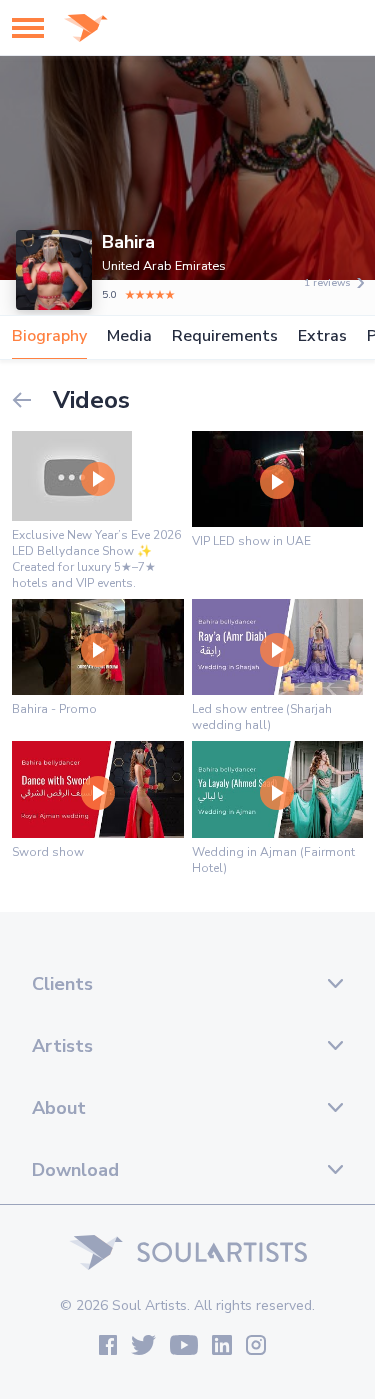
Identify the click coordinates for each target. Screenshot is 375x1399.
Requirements (225, 336)
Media (129, 336)
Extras (322, 336)
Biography (49, 336)
